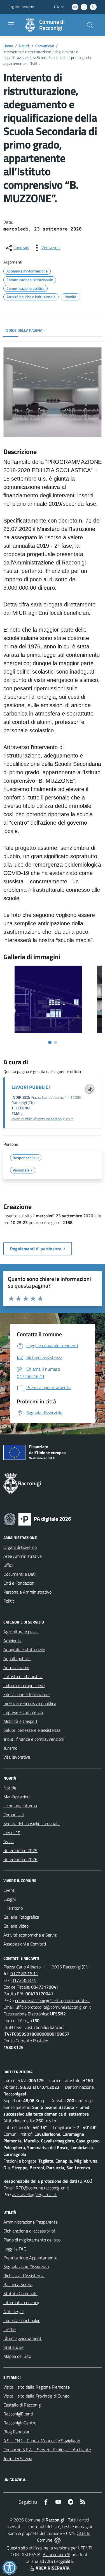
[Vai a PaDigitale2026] (38, 1519)
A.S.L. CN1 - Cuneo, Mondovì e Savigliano (42, 2441)
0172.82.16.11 (24, 1973)
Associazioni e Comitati (25, 1944)
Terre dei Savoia (18, 2459)
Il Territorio (13, 1908)
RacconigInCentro (20, 2423)
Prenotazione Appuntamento (30, 2258)
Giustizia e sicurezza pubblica (30, 1703)
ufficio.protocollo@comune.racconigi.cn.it (53, 2007)
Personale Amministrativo (27, 1592)
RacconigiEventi (18, 2414)
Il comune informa (20, 1806)
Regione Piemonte (21, 7)
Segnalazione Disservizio (26, 2267)
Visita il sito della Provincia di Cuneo (36, 2396)
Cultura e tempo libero (24, 1685)
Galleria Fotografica (21, 1917)
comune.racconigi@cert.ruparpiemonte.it (53, 2000)
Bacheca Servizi (18, 2285)
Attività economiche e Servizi (30, 1935)
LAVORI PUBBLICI (31, 1087)
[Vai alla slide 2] (55, 1042)
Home (8, 46)
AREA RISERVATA (53, 2568)
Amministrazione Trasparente (31, 2222)
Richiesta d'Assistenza (24, 2276)
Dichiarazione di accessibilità (29, 2231)
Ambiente (12, 1641)
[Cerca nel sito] (90, 25)
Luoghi (10, 1899)
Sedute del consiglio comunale (32, 1824)
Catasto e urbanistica (23, 1676)
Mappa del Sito (17, 2356)
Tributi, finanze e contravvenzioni (34, 1739)
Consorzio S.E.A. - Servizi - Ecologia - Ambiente (47, 2450)
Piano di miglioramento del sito (32, 2240)
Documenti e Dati (19, 1574)
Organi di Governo (20, 1547)
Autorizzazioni (16, 1667)
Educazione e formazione (26, 1694)
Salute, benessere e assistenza (32, 1730)
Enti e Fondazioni (19, 1583)
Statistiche (13, 2347)
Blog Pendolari (17, 2432)
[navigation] (11, 24)
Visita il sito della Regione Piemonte (37, 2387)
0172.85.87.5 (24, 1980)
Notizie (10, 1788)
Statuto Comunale (20, 2293)
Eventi (9, 1890)
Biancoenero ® (56, 2554)
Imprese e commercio (23, 1712)
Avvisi (9, 1841)
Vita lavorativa (17, 1757)
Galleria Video (16, 1926)
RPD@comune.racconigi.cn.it (42, 2188)
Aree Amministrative (23, 1556)
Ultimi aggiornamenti (23, 2338)
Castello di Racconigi (22, 2405)
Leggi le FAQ (15, 2249)
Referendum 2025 (20, 1850)
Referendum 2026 (20, 1859)
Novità (24, 46)
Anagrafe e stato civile (24, 1650)
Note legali (13, 2311)
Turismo (10, 1748)
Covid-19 (12, 1832)
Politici (9, 1601)
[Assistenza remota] (58, 2540)
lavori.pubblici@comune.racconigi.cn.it (42, 1119)
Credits (10, 2329)
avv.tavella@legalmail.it (34, 2194)
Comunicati (45, 46)
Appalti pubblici (17, 1658)
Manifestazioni (17, 1797)
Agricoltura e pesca (21, 1632)
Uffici (8, 1565)
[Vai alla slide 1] (50, 1042)
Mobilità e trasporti (21, 1721)
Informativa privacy (21, 2302)
